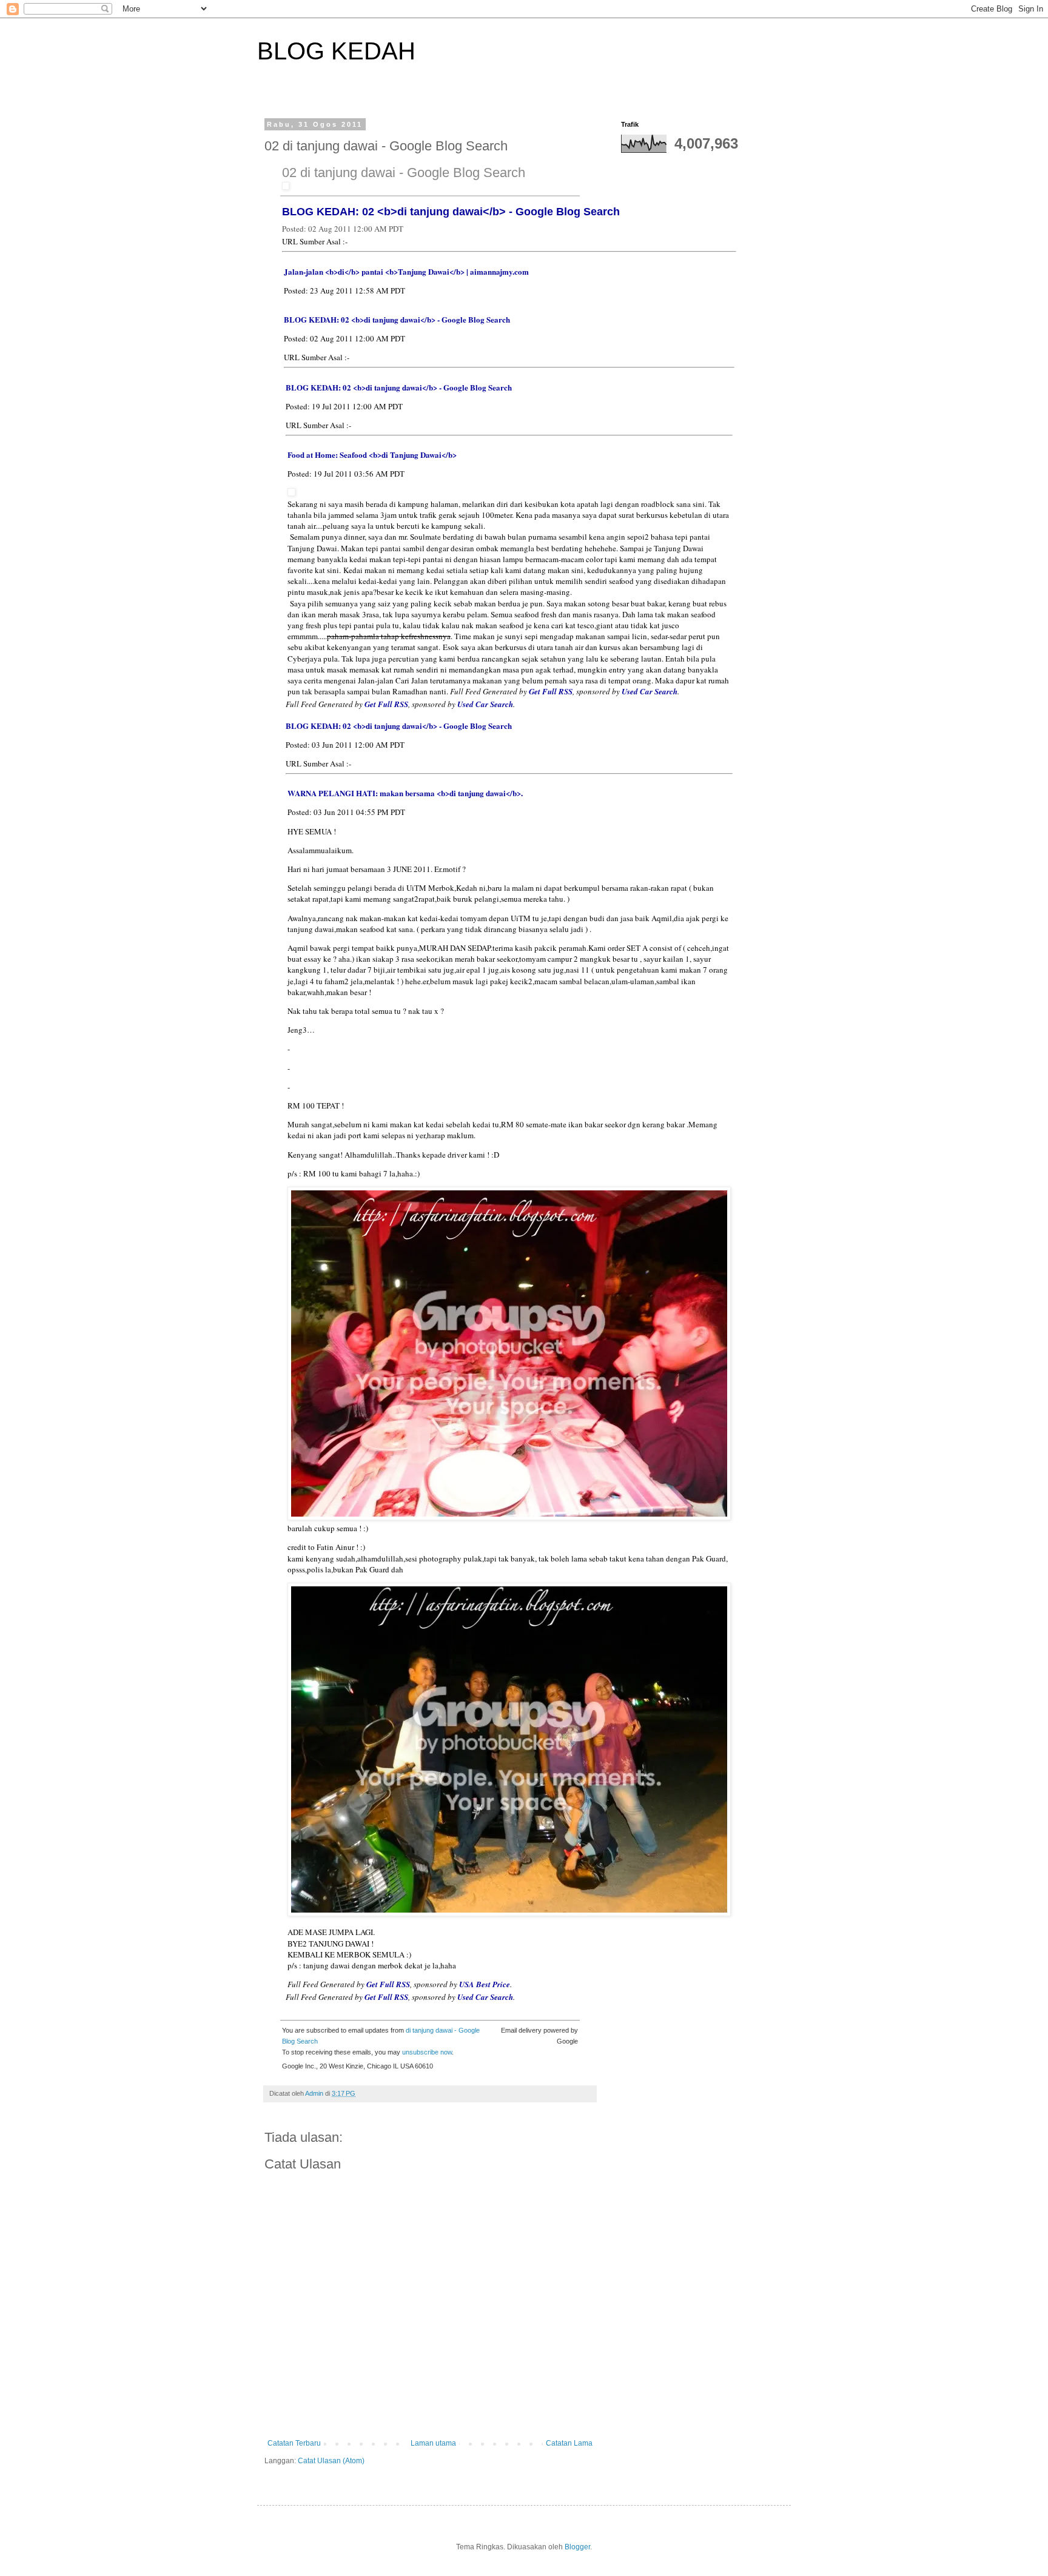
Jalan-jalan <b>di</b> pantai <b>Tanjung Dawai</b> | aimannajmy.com (406, 271)
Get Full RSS (551, 691)
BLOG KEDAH (336, 51)
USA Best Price (485, 1984)
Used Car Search (650, 691)
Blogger (577, 2547)
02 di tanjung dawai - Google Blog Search (404, 173)
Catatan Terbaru (294, 2443)
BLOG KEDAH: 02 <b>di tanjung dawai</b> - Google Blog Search (451, 212)
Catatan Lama (569, 2443)
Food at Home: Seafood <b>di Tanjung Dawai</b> (372, 454)
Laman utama (433, 2443)
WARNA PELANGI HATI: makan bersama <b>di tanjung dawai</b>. (405, 793)
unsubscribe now (427, 2052)
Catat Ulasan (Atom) (331, 2461)
